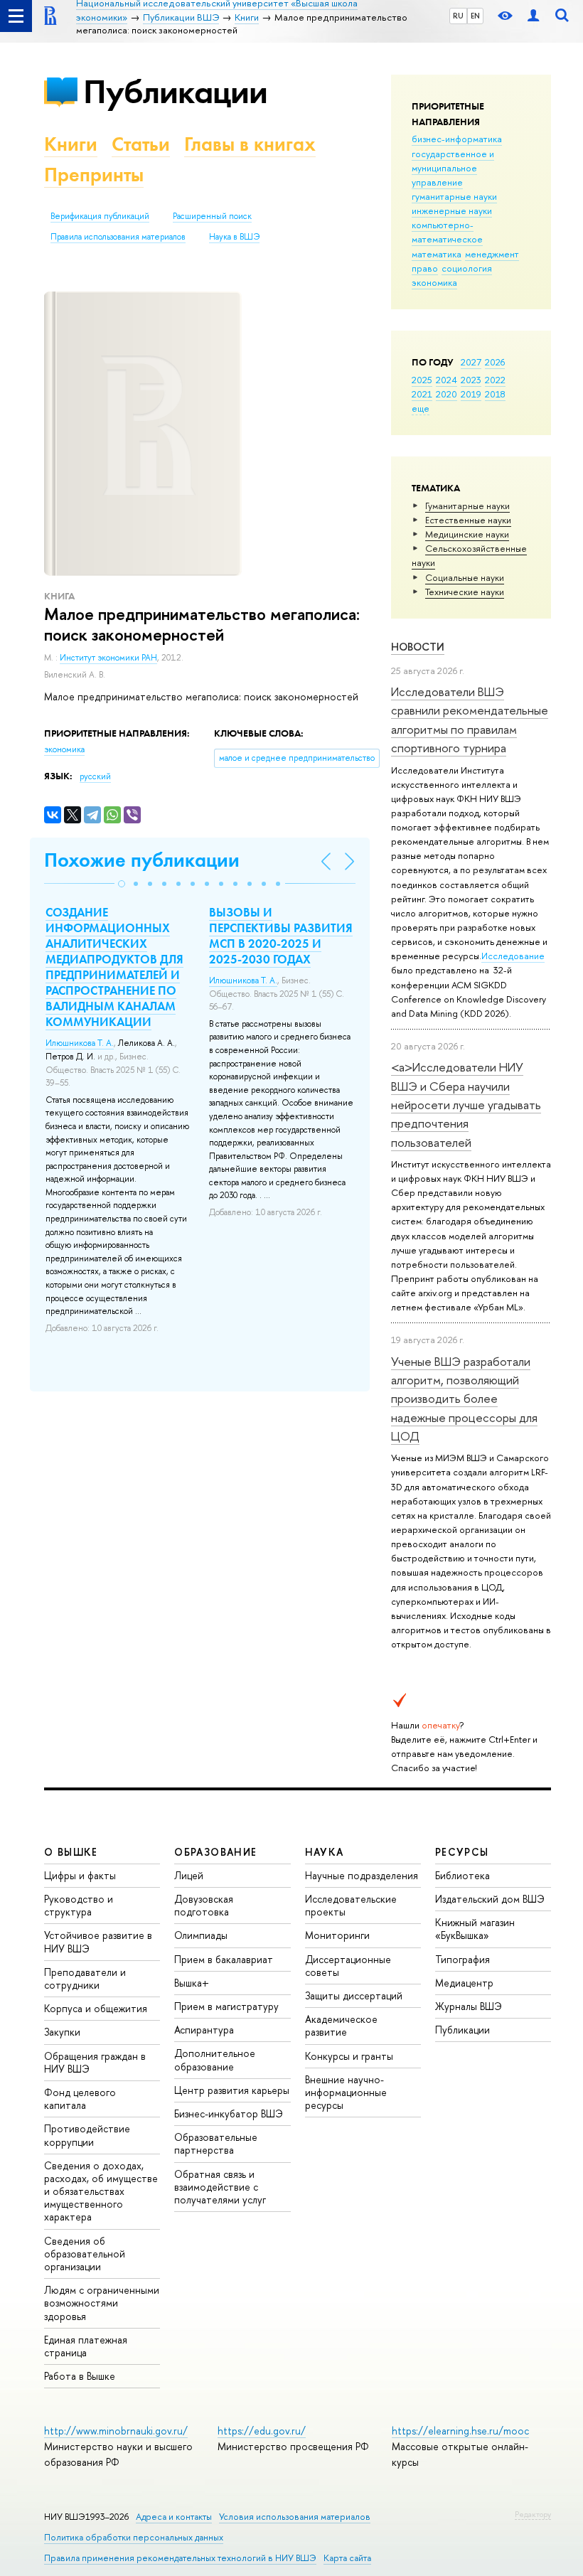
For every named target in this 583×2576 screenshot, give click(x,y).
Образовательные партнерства (216, 2143)
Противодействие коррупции (87, 2135)
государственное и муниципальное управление (453, 168)
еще (421, 408)
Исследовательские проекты (351, 1905)
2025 (422, 380)
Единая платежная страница (86, 2346)
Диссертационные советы (348, 1966)
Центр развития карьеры (232, 2090)
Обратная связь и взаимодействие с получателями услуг (220, 2187)
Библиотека (462, 1875)
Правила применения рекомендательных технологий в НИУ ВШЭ (180, 2558)
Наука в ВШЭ (234, 237)
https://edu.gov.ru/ (262, 2431)
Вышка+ (192, 1983)
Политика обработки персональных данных (134, 2537)
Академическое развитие (341, 2025)
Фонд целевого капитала (80, 2099)
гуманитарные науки (454, 196)
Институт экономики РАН (108, 658)
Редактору (533, 2514)
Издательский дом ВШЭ (490, 1899)
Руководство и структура (79, 1905)
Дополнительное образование (215, 2059)
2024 (446, 380)
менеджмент (492, 254)
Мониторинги (337, 1935)
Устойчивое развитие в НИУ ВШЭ (98, 1941)
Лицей (189, 1875)
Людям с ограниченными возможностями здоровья (102, 2303)
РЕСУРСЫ (462, 1852)
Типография (462, 1959)
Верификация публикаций (100, 216)
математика (437, 254)
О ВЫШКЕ (71, 1852)
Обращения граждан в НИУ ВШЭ (95, 2062)
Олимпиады (201, 1935)
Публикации (175, 91)
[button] (122, 884)
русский (95, 776)
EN (475, 16)
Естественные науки (468, 520)
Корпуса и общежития (96, 2008)
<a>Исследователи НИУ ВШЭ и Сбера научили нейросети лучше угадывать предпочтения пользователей (466, 1104)
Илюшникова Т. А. (80, 1043)
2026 (495, 362)
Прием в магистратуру (226, 2006)
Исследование (513, 956)
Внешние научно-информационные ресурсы (346, 2092)
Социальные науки (465, 577)
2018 (495, 394)
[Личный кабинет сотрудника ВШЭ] (533, 16)
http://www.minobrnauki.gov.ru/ (116, 2431)
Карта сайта (347, 2558)
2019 (471, 394)
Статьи (141, 144)
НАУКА (325, 1852)
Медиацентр (464, 1983)
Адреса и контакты (174, 2517)
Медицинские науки (467, 534)
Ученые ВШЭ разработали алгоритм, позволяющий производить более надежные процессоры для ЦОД (464, 1399)
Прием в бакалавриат (224, 1959)
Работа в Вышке (80, 2376)
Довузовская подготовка (204, 1905)
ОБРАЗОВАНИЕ (215, 1852)
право (425, 268)
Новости (418, 647)
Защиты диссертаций (354, 1995)
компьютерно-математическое (447, 232)
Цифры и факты (80, 1875)
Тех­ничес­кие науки (465, 592)
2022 (495, 380)
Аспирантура (204, 2030)
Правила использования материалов (118, 237)
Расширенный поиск (212, 216)
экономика (434, 282)
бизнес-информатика (457, 139)
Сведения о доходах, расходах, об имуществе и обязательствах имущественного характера (101, 2191)
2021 (422, 394)
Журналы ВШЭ (469, 2006)
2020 (446, 394)
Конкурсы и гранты (349, 2056)
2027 (471, 362)
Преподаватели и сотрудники (85, 1978)
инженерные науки (452, 210)
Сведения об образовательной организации (85, 2254)
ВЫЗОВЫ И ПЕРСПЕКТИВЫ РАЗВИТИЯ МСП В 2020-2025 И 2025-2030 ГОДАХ (281, 936)
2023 (471, 380)
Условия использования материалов (295, 2517)
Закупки (62, 2032)
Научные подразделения (362, 1875)
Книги (71, 144)
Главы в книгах (250, 144)
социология (467, 268)
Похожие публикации (142, 860)
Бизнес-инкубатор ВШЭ (229, 2113)
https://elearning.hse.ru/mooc (460, 2431)
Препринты (94, 175)
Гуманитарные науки (467, 506)
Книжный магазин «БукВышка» (475, 1929)
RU (458, 16)
